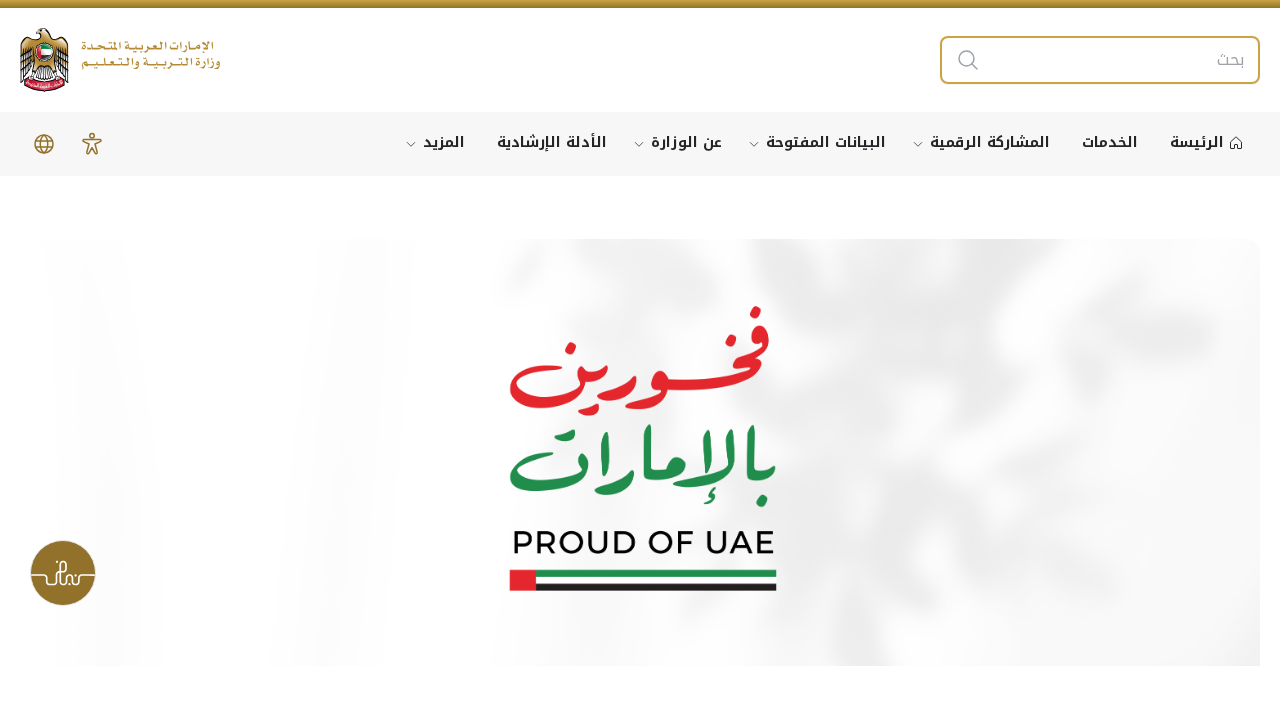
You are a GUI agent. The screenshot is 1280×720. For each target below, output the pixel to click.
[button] (92, 144)
